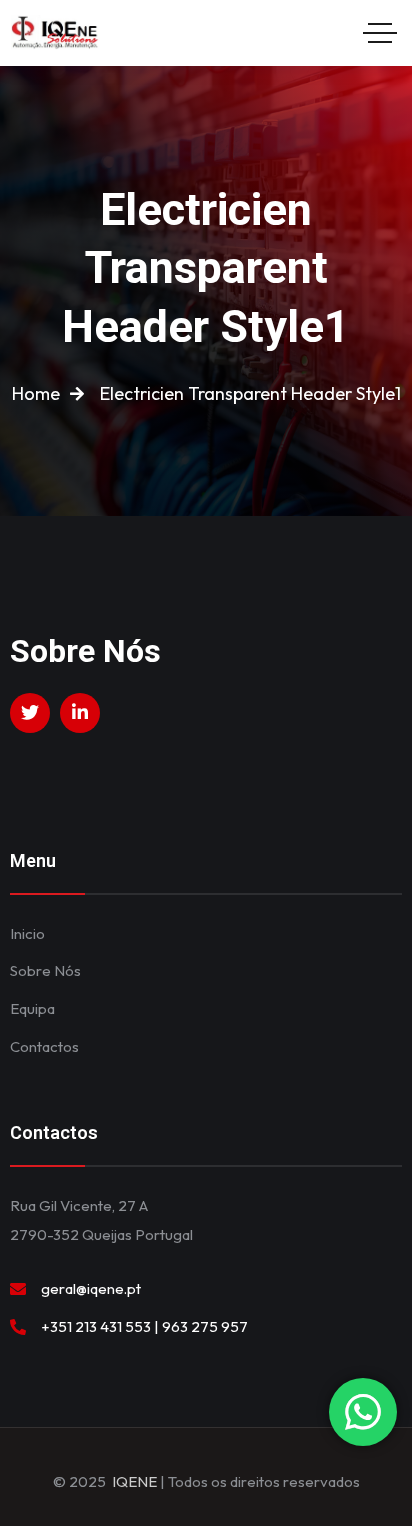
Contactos (44, 1046)
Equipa (32, 1008)
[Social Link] (30, 713)
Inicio (27, 933)
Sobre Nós (45, 970)
